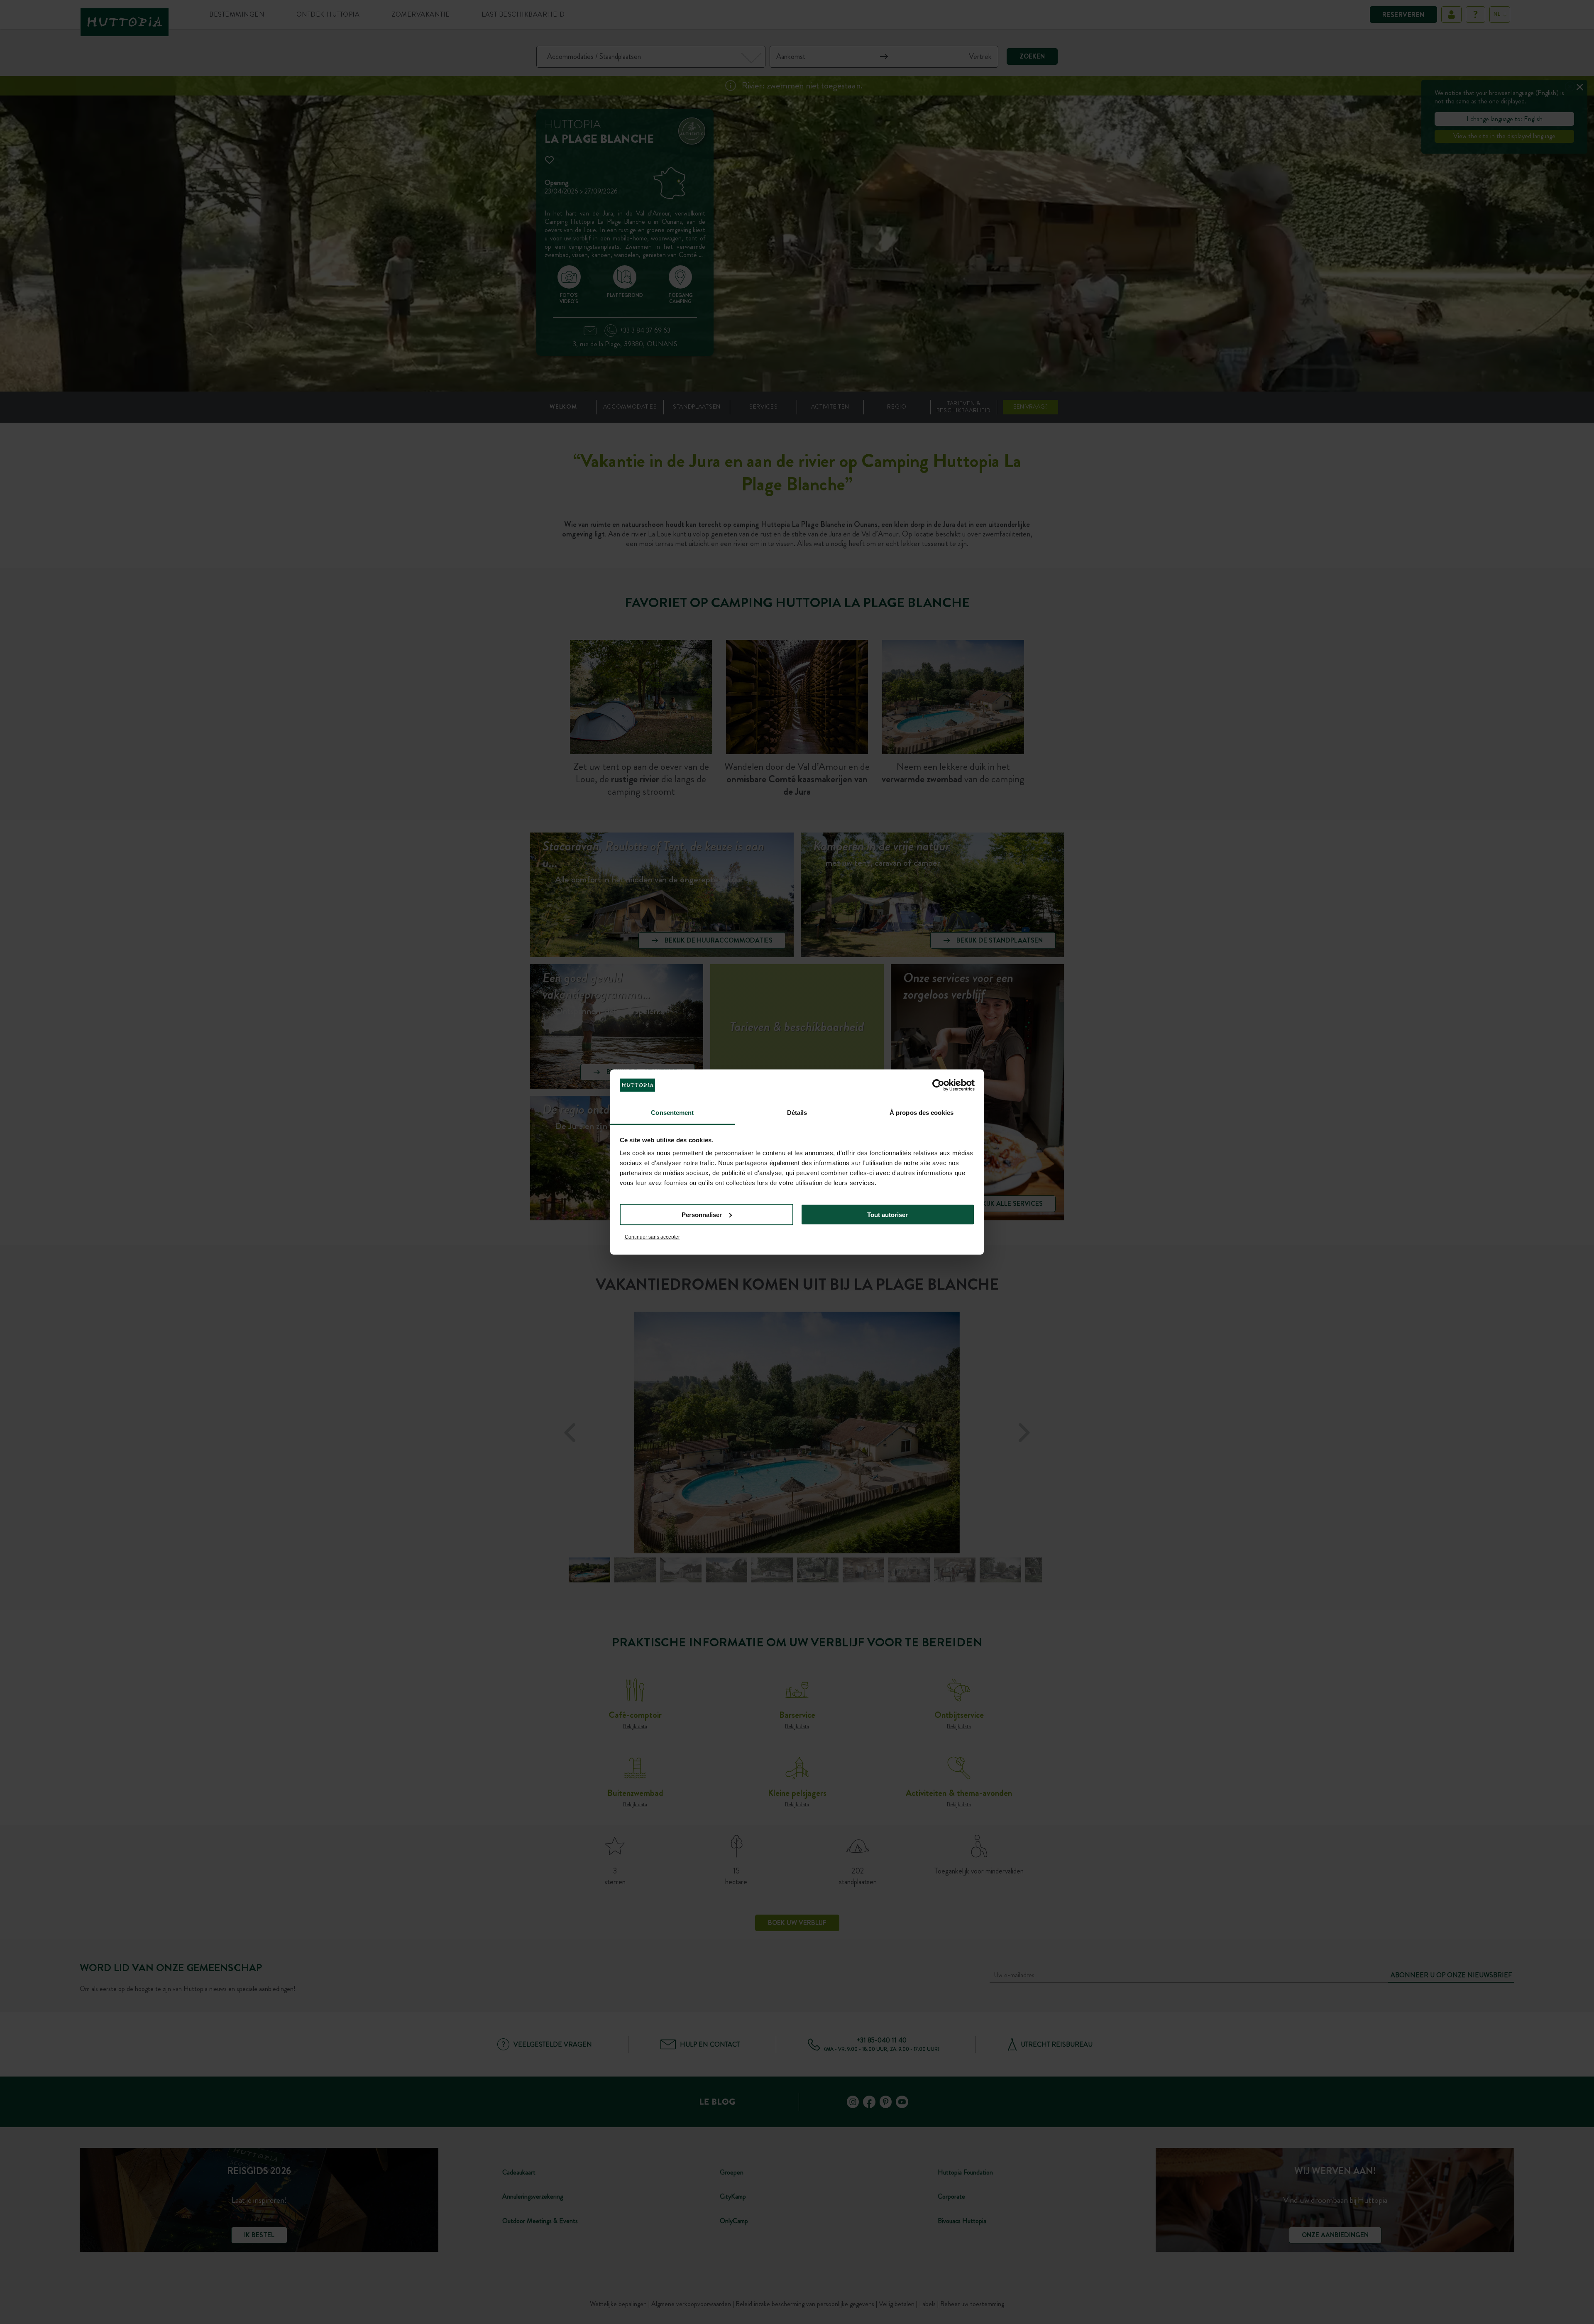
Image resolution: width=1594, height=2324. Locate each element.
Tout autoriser (887, 1214)
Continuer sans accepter (652, 1237)
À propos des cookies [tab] (922, 1113)
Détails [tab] (797, 1113)
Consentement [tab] (672, 1113)
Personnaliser (702, 1214)
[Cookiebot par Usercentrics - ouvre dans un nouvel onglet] (938, 1085)
